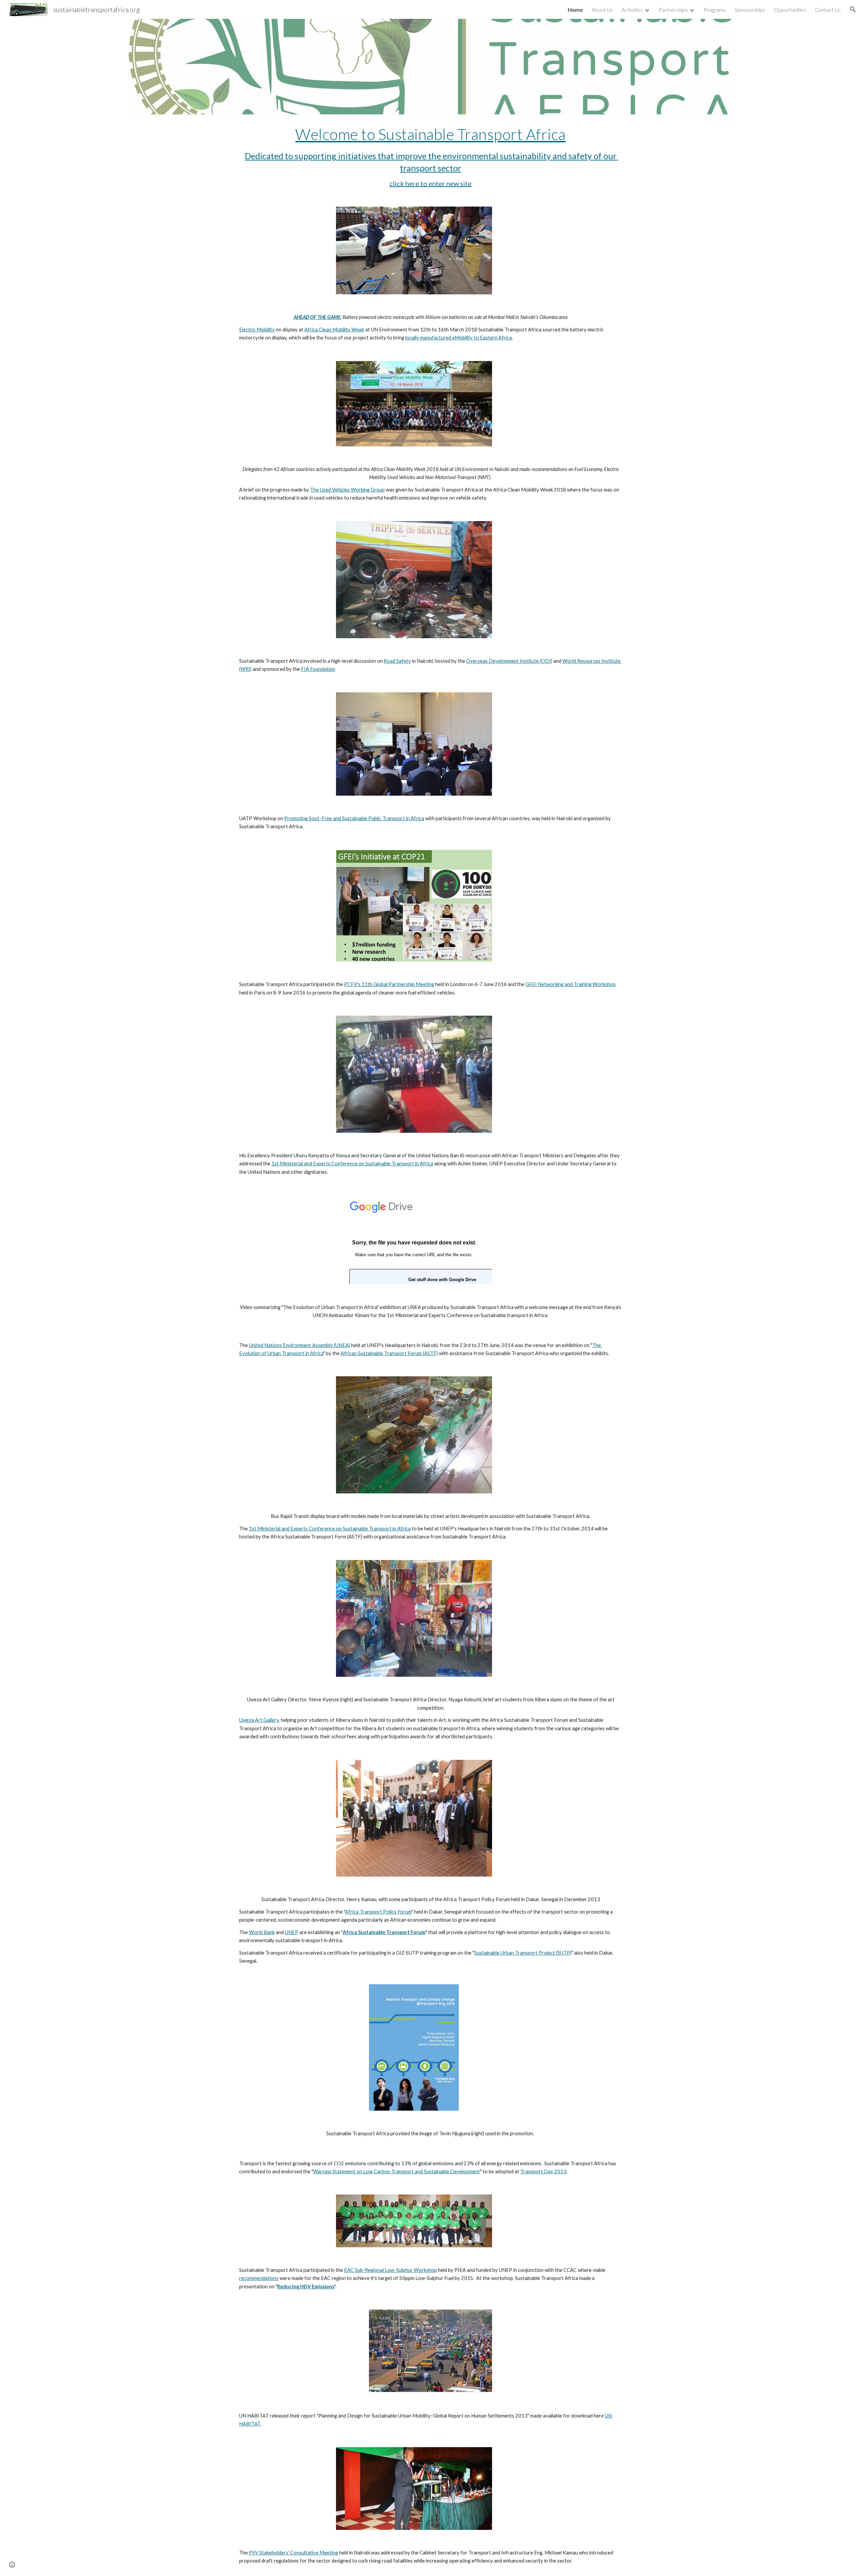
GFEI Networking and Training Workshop (571, 984)
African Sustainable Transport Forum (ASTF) (389, 1353)
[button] (853, 9)
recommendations (259, 2278)
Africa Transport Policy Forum (378, 1912)
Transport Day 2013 (543, 2171)
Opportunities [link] (790, 10)
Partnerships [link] (673, 10)
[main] (430, 156)
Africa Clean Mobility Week (334, 330)
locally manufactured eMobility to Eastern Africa (459, 338)
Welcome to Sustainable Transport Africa (430, 134)
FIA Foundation (318, 669)
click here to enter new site (430, 183)
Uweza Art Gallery (259, 1720)
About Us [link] (602, 10)
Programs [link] (715, 10)
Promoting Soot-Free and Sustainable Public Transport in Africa (354, 818)
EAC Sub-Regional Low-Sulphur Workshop (390, 2270)
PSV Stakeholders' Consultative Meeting (293, 2553)
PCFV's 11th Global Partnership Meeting (389, 984)
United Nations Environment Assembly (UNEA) (300, 1345)
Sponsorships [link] (750, 10)
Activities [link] (632, 10)
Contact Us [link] (828, 10)
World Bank (262, 1932)
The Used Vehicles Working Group (347, 490)
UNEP (292, 1932)
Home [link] (575, 10)
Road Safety (397, 661)
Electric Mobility (257, 330)
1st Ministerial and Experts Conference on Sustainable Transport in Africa (352, 1164)
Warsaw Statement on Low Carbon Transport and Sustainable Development (397, 2171)
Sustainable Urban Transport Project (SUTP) (523, 1953)
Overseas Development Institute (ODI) (509, 661)
